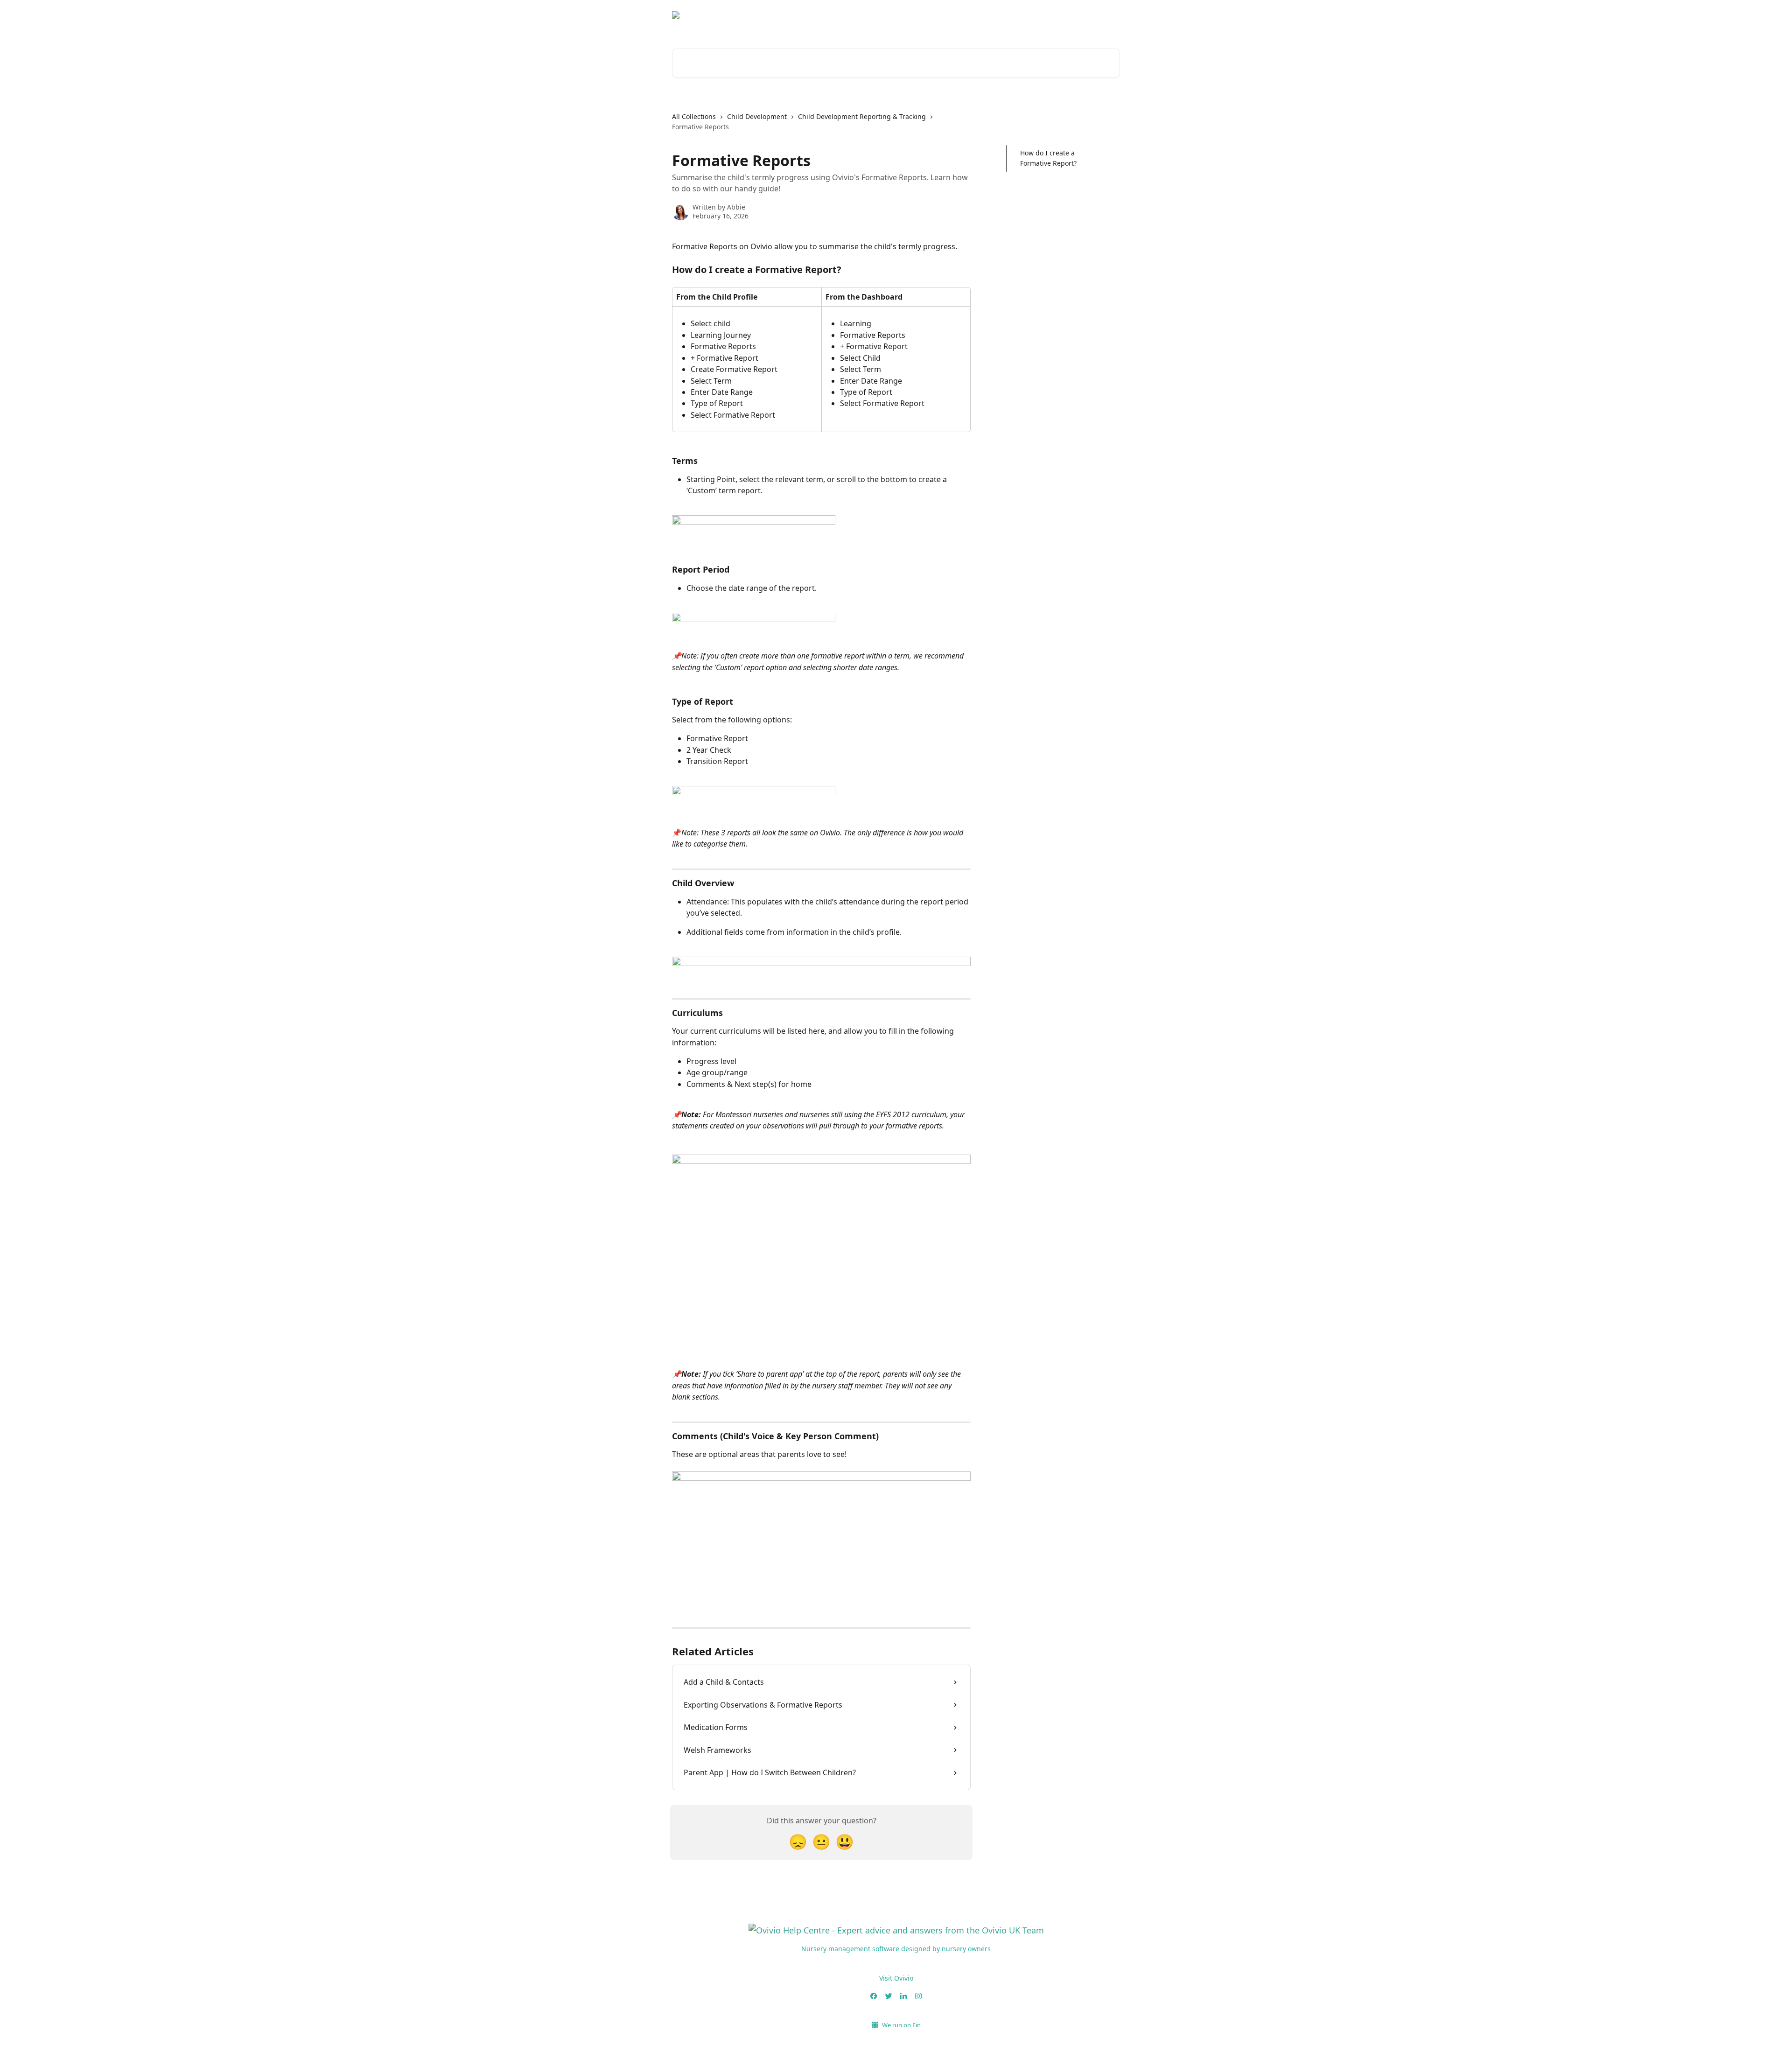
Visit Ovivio (896, 1978)
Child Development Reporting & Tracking (862, 116)
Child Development (757, 116)
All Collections (694, 116)
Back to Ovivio (1091, 19)
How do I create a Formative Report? (1048, 158)
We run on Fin (901, 2025)
